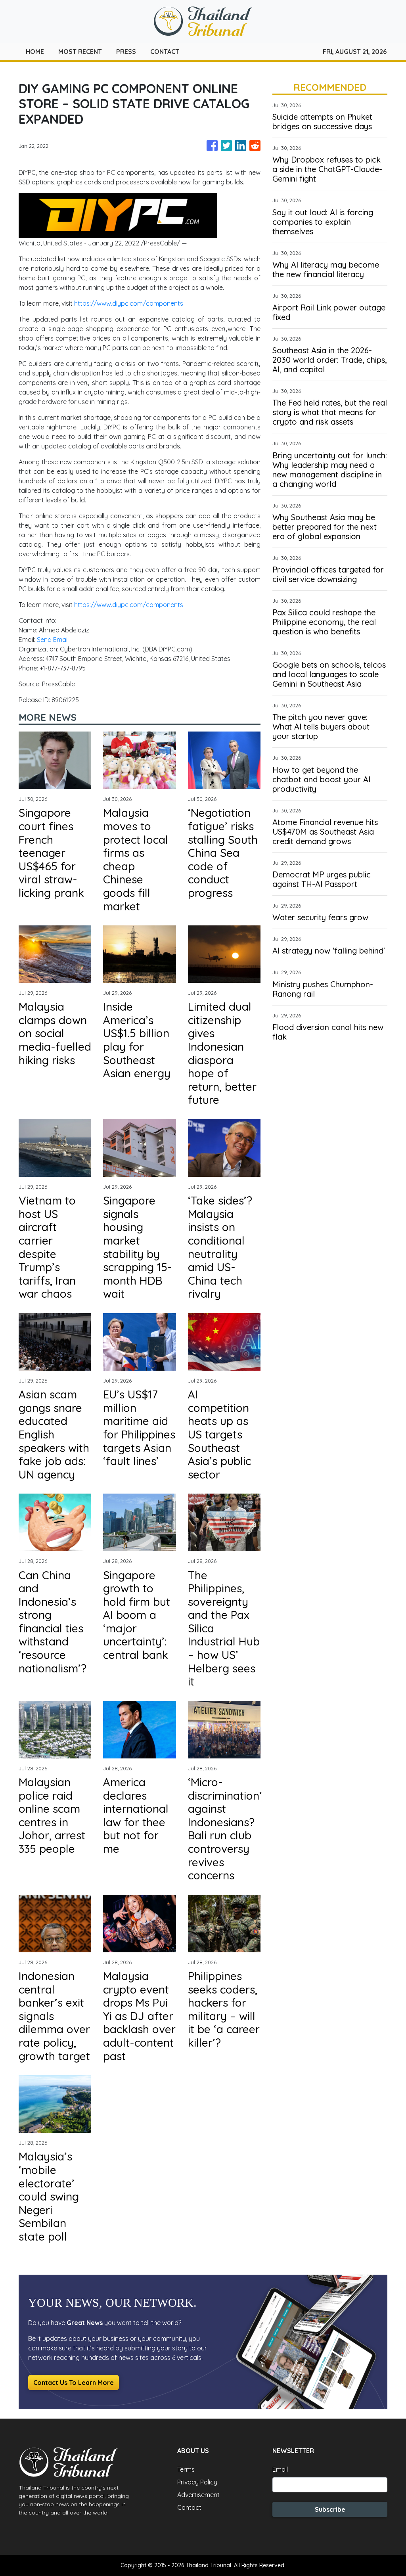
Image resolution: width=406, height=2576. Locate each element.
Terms (186, 2469)
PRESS (126, 52)
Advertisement (198, 2495)
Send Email (53, 640)
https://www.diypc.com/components (129, 303)
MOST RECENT (80, 52)
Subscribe (330, 2509)
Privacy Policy (197, 2482)
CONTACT (165, 52)
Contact (189, 2507)
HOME (35, 52)
